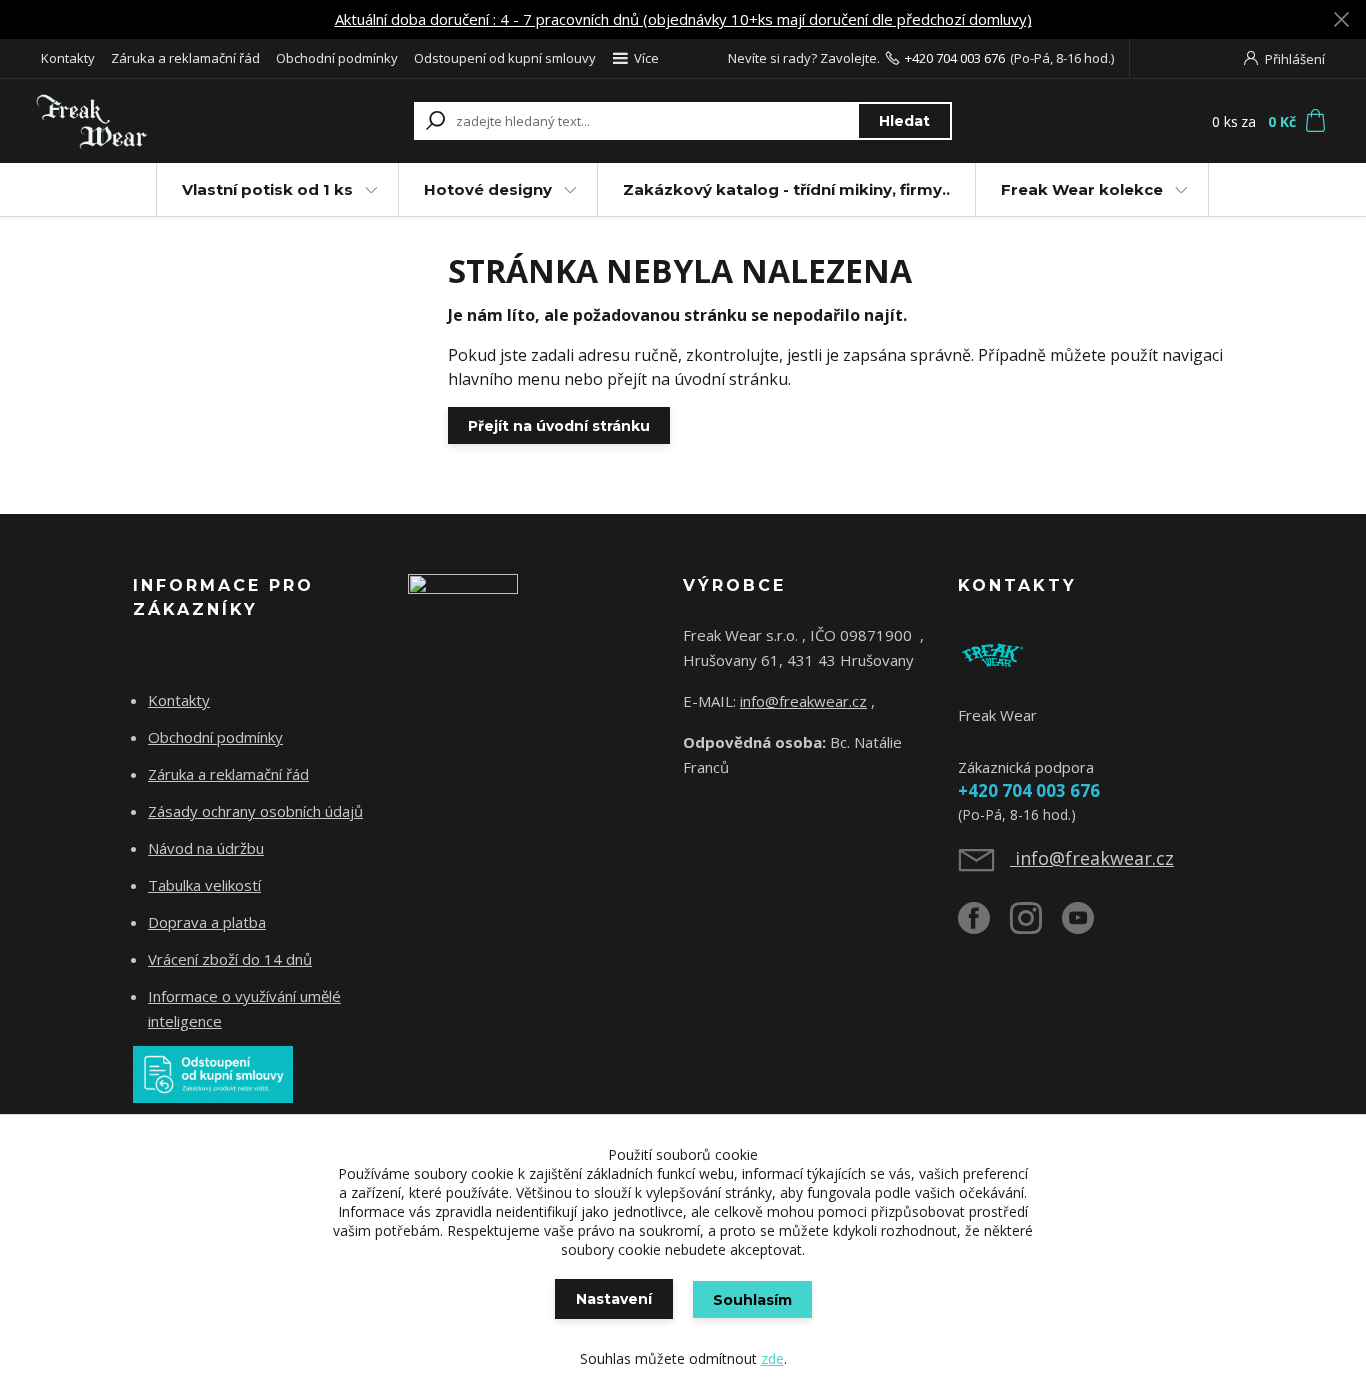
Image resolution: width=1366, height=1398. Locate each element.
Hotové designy (488, 189)
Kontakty (68, 58)
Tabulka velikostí (204, 885)
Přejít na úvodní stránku (559, 426)
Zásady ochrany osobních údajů (255, 811)
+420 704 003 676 (955, 58)
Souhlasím (752, 1300)
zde (772, 1358)
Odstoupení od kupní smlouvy (505, 58)
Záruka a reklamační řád (185, 58)
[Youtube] (1088, 926)
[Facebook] (984, 926)
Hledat (904, 121)
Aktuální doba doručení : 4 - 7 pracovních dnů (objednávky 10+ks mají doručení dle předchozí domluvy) (683, 19)
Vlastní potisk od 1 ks (267, 189)
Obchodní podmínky (337, 58)
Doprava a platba (207, 922)
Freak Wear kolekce (1082, 189)
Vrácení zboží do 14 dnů (230, 959)
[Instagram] (1036, 926)
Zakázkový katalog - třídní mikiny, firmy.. (786, 189)
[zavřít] (1341, 20)
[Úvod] (155, 121)
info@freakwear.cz (803, 701)
